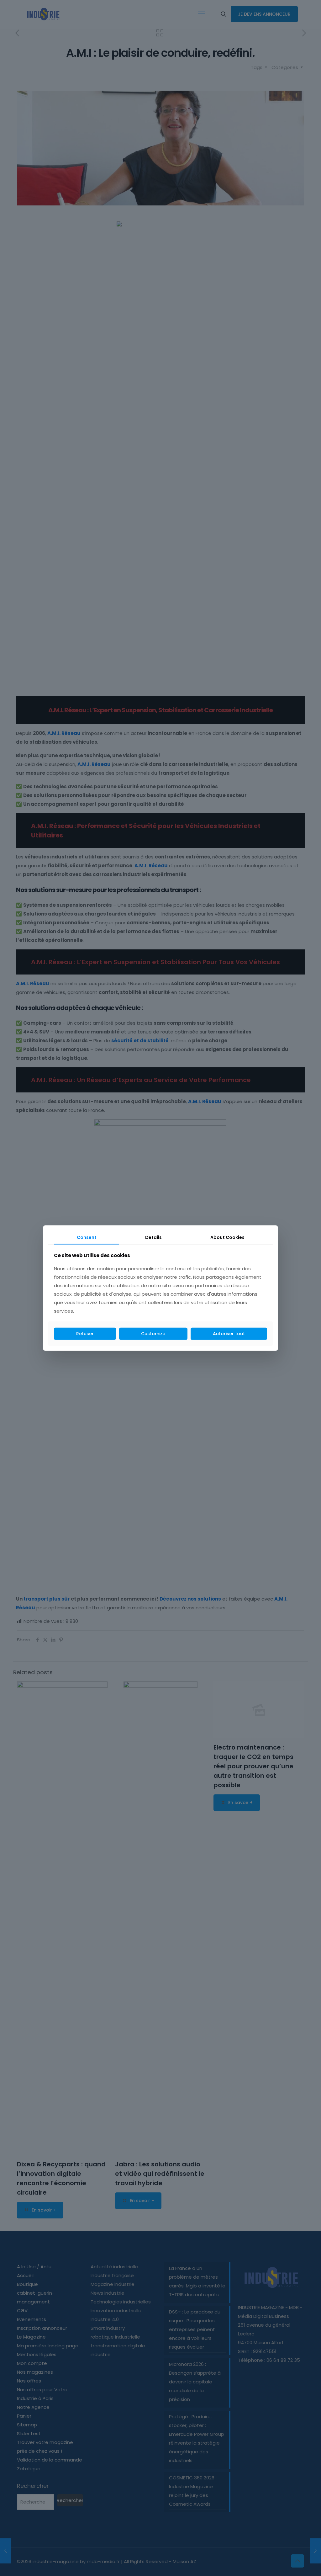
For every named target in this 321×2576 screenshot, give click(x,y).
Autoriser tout (229, 1334)
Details (153, 1237)
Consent (87, 1237)
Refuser (85, 1334)
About (227, 1237)
